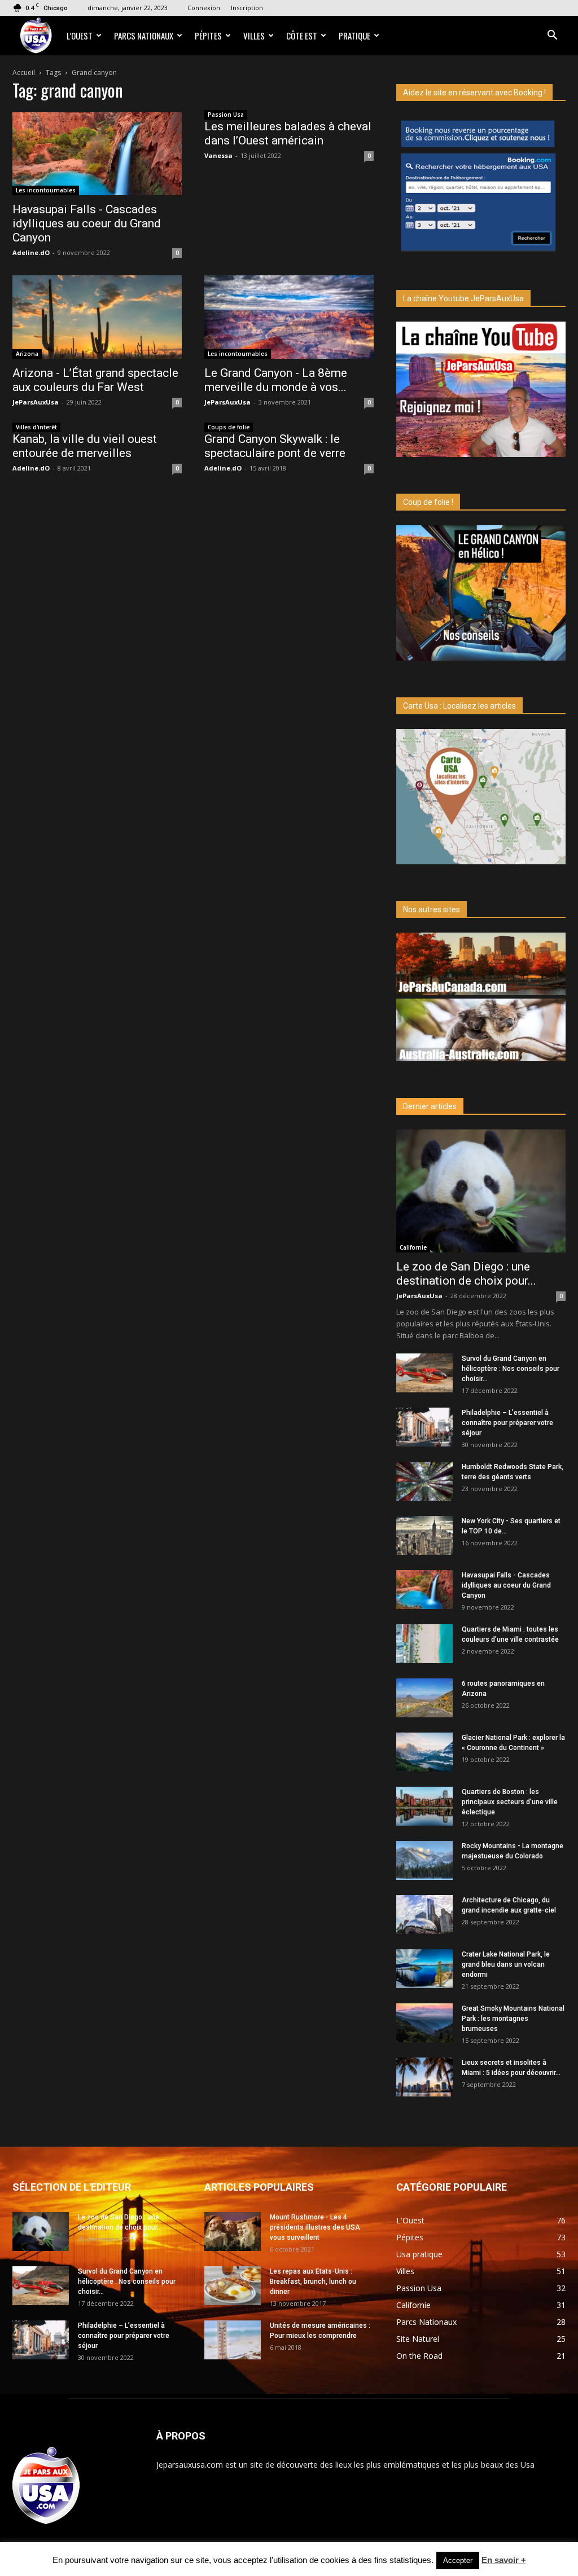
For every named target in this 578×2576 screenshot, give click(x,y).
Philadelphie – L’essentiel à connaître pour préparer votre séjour (507, 1423)
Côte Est (302, 36)
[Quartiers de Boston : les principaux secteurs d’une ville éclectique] (424, 1806)
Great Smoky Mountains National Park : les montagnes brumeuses (513, 2019)
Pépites (208, 36)
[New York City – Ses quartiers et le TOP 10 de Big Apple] (424, 1535)
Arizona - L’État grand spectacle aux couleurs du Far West (95, 380)
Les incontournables (46, 190)
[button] (552, 36)
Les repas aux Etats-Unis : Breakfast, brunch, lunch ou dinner (313, 2282)
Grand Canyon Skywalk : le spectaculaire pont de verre (275, 446)
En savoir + (504, 2560)
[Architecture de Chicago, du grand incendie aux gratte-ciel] (424, 1915)
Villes (254, 36)
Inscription (247, 8)
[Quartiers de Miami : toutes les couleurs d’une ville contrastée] (424, 1644)
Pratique (354, 36)
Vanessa (218, 155)
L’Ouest (80, 36)
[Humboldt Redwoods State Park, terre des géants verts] (424, 1481)
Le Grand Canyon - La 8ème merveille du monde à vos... (276, 380)
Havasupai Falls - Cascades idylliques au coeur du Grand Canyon (87, 223)
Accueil (24, 72)
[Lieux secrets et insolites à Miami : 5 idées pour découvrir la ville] (424, 2077)
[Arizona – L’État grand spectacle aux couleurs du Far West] (97, 317)
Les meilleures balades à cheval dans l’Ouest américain (288, 133)
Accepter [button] (458, 2560)
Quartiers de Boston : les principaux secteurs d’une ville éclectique (510, 1802)
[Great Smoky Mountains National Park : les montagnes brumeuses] (424, 2023)
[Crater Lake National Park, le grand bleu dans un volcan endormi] (424, 1969)
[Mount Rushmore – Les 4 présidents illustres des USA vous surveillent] (233, 2232)
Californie (413, 1247)
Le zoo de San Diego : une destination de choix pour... (466, 1274)
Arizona (27, 354)
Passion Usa (226, 115)
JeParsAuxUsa (36, 402)
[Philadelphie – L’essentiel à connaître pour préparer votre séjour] (424, 1427)
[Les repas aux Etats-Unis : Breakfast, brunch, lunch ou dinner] (233, 2286)
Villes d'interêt (36, 427)
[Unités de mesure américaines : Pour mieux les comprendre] (233, 2340)
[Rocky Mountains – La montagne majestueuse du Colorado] (424, 1860)
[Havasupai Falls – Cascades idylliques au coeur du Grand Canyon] (97, 154)
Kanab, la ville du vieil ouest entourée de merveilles (85, 446)
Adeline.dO (31, 252)
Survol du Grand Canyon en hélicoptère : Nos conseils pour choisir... (511, 1369)
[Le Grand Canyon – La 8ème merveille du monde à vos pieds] (289, 317)
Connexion (204, 8)
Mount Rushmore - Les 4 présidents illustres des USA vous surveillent (315, 2227)
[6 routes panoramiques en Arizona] (424, 1698)
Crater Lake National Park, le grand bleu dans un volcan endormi (506, 1964)
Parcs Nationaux (144, 36)
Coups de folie (229, 427)
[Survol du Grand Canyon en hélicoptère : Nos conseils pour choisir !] (424, 1373)
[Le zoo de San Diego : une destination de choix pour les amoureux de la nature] (481, 1191)
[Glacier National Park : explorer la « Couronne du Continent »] (424, 1752)
